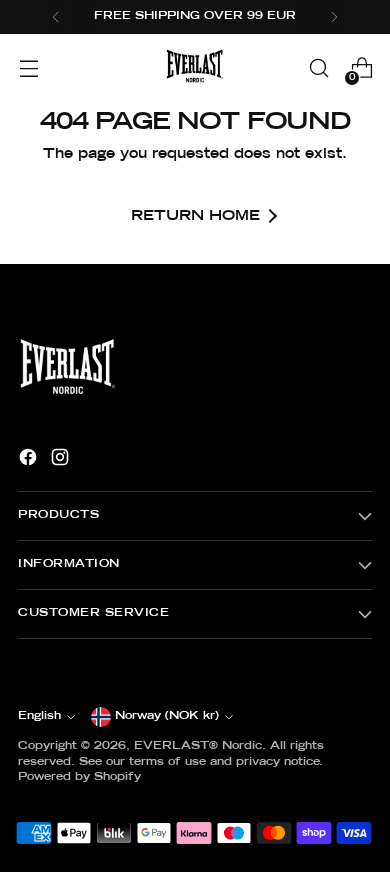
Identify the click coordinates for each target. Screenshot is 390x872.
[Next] (334, 17)
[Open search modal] (318, 68)
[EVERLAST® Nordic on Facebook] (30, 460)
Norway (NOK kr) (167, 716)
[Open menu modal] (28, 68)
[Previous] (56, 17)
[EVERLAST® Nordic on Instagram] (62, 460)
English (39, 716)
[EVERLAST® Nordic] (195, 68)
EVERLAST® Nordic (198, 746)
